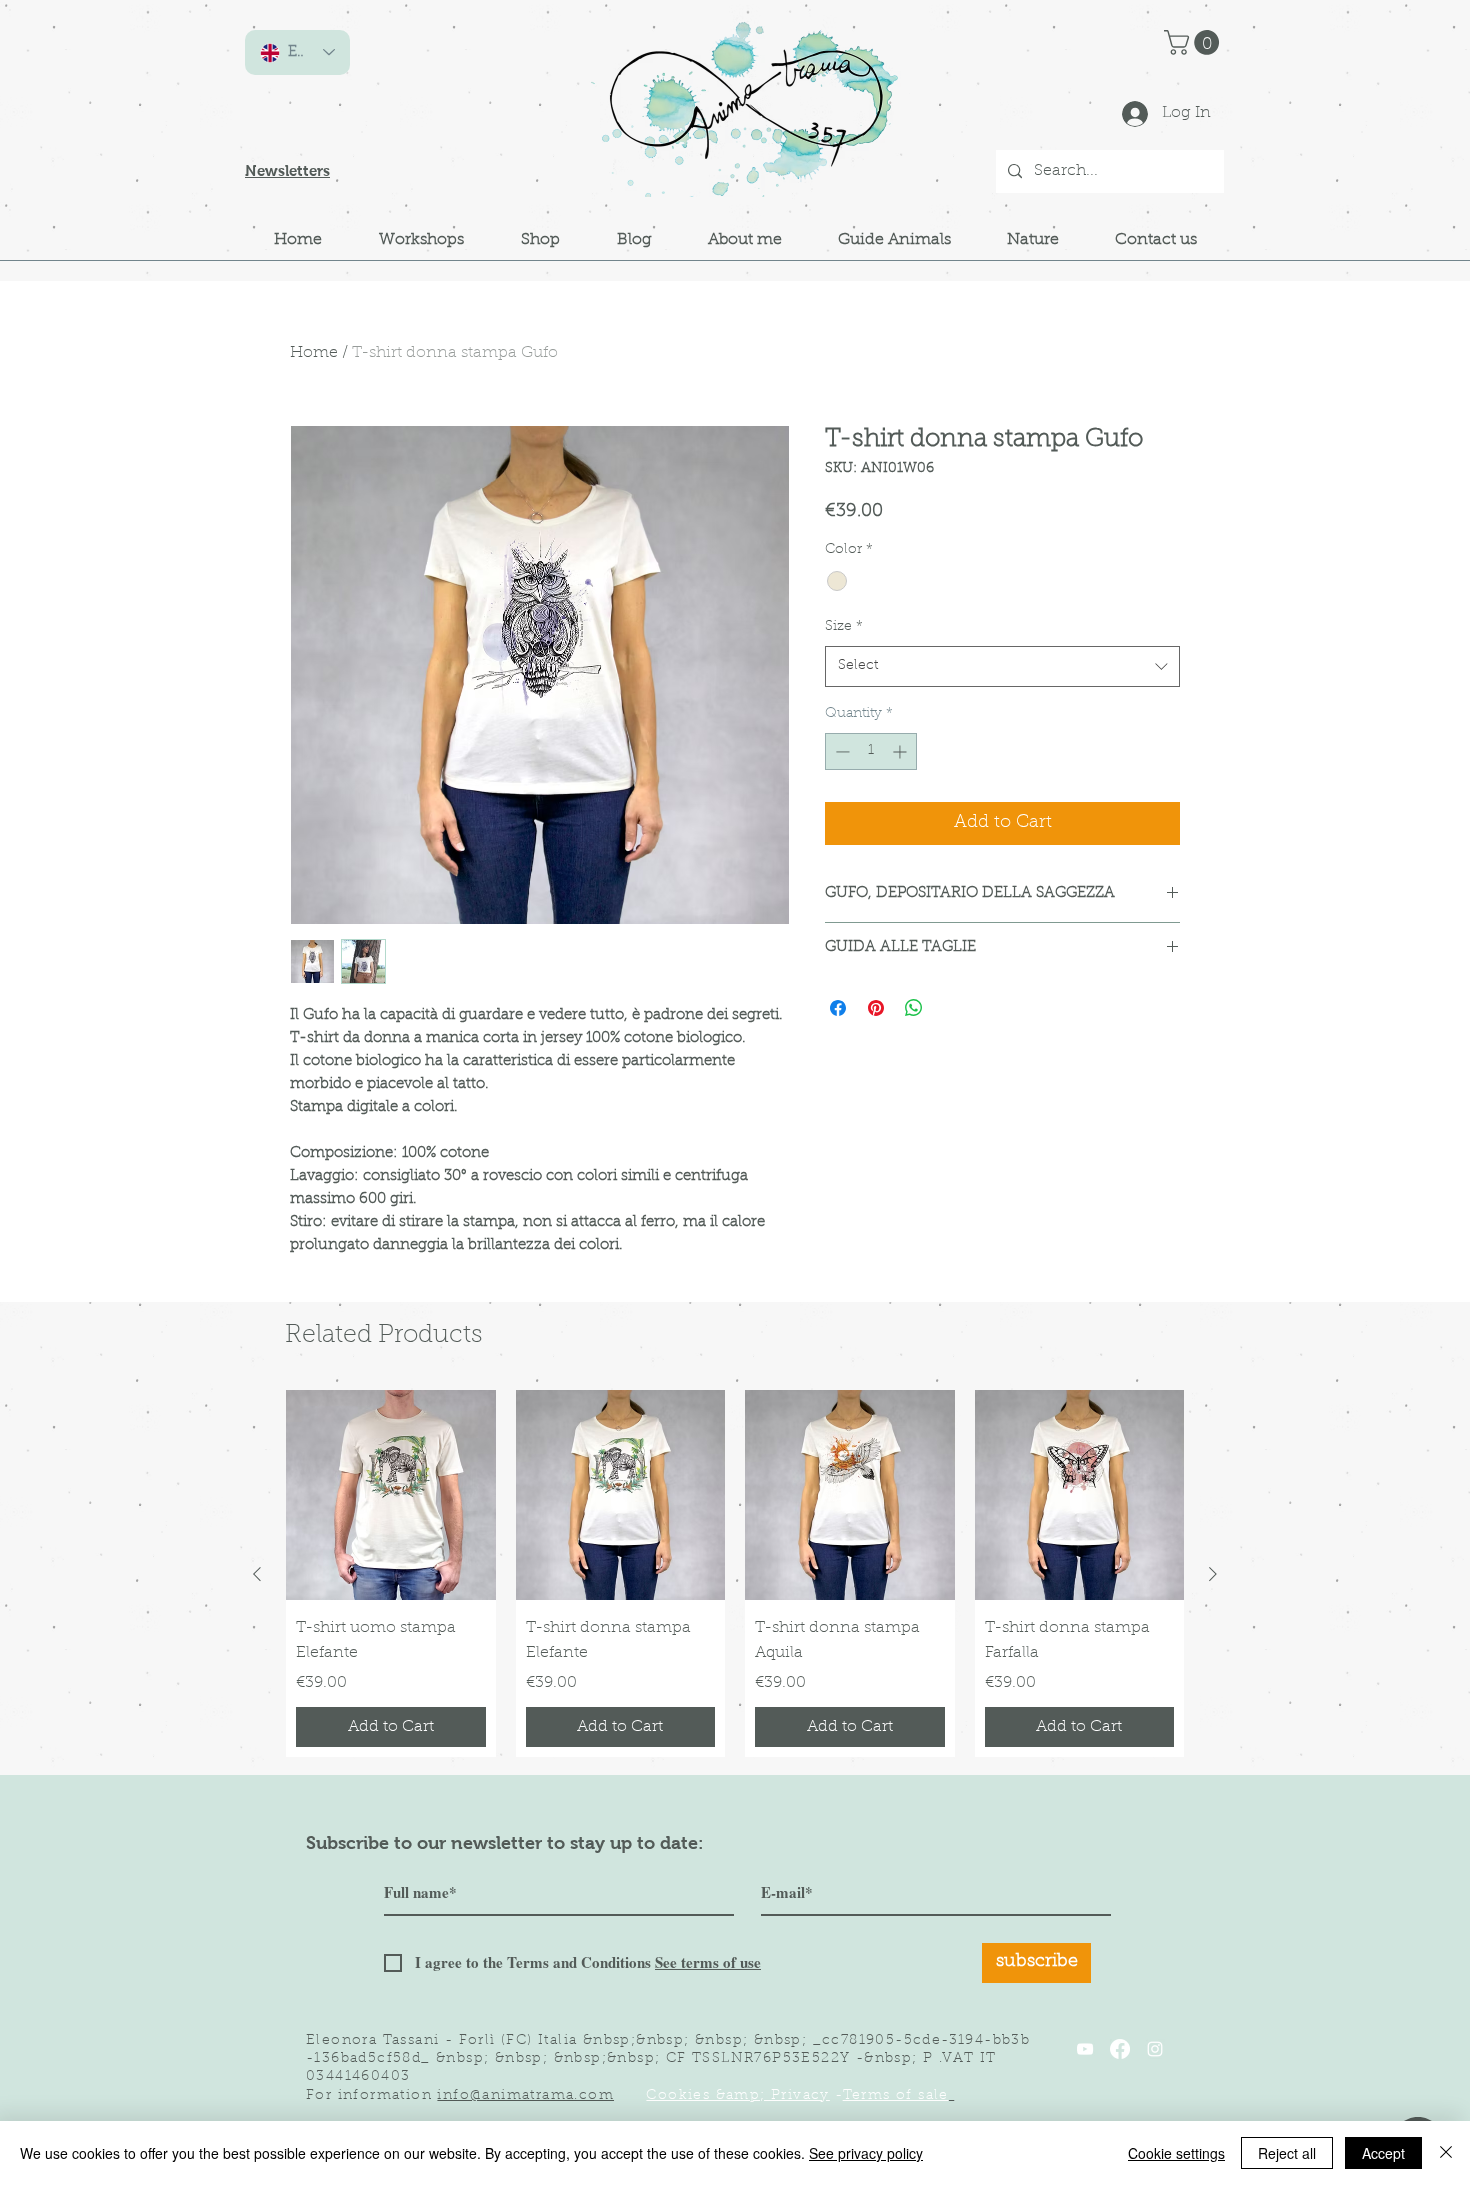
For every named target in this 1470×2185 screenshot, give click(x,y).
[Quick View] (391, 1495)
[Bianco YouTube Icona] (1085, 2049)
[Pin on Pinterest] (876, 1008)
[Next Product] (1213, 1574)
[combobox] (1002, 666)
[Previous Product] (257, 1574)
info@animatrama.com (525, 2096)
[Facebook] (1120, 2049)
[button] (1194, 42)
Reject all (1287, 2153)
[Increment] (901, 751)
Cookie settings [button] (1176, 2153)
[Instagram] (1155, 2049)
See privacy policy (866, 2153)
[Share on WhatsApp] (914, 1008)
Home (314, 353)
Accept (1383, 2153)
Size (844, 627)
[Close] (1446, 2153)
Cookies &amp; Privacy (737, 2096)
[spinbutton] (871, 751)
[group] (735, 1573)
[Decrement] (840, 751)
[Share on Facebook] (838, 1008)
